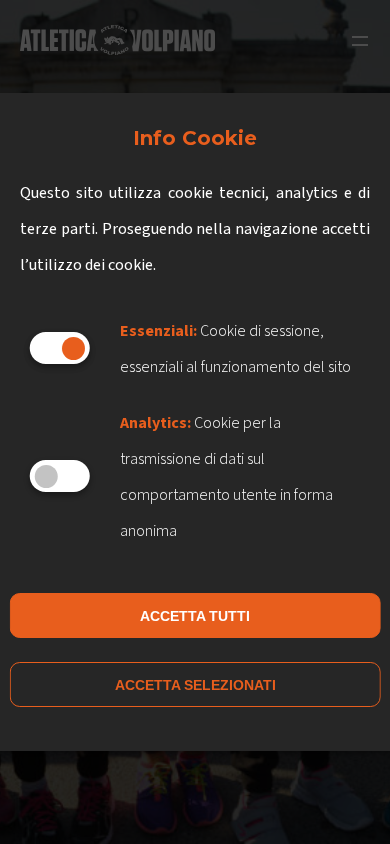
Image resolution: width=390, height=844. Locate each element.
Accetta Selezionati (195, 685)
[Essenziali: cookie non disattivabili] (60, 348)
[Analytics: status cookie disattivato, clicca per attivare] (60, 476)
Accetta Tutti (195, 616)
